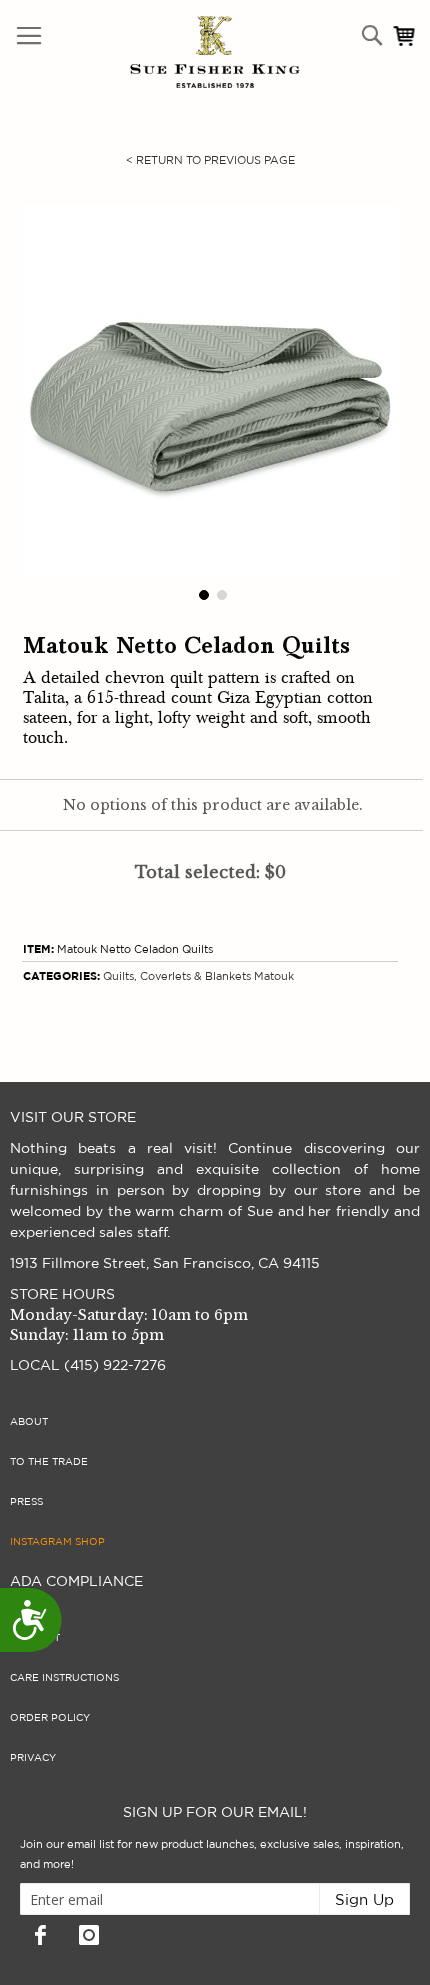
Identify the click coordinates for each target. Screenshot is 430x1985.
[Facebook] (40, 1935)
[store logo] (172, 52)
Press (26, 1502)
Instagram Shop (57, 1542)
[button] (202, 593)
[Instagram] (89, 1935)
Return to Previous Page (210, 160)
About (29, 1422)
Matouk (274, 976)
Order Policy (50, 1718)
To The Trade (49, 1462)
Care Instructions (64, 1678)
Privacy (33, 1758)
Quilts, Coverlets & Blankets (177, 976)
